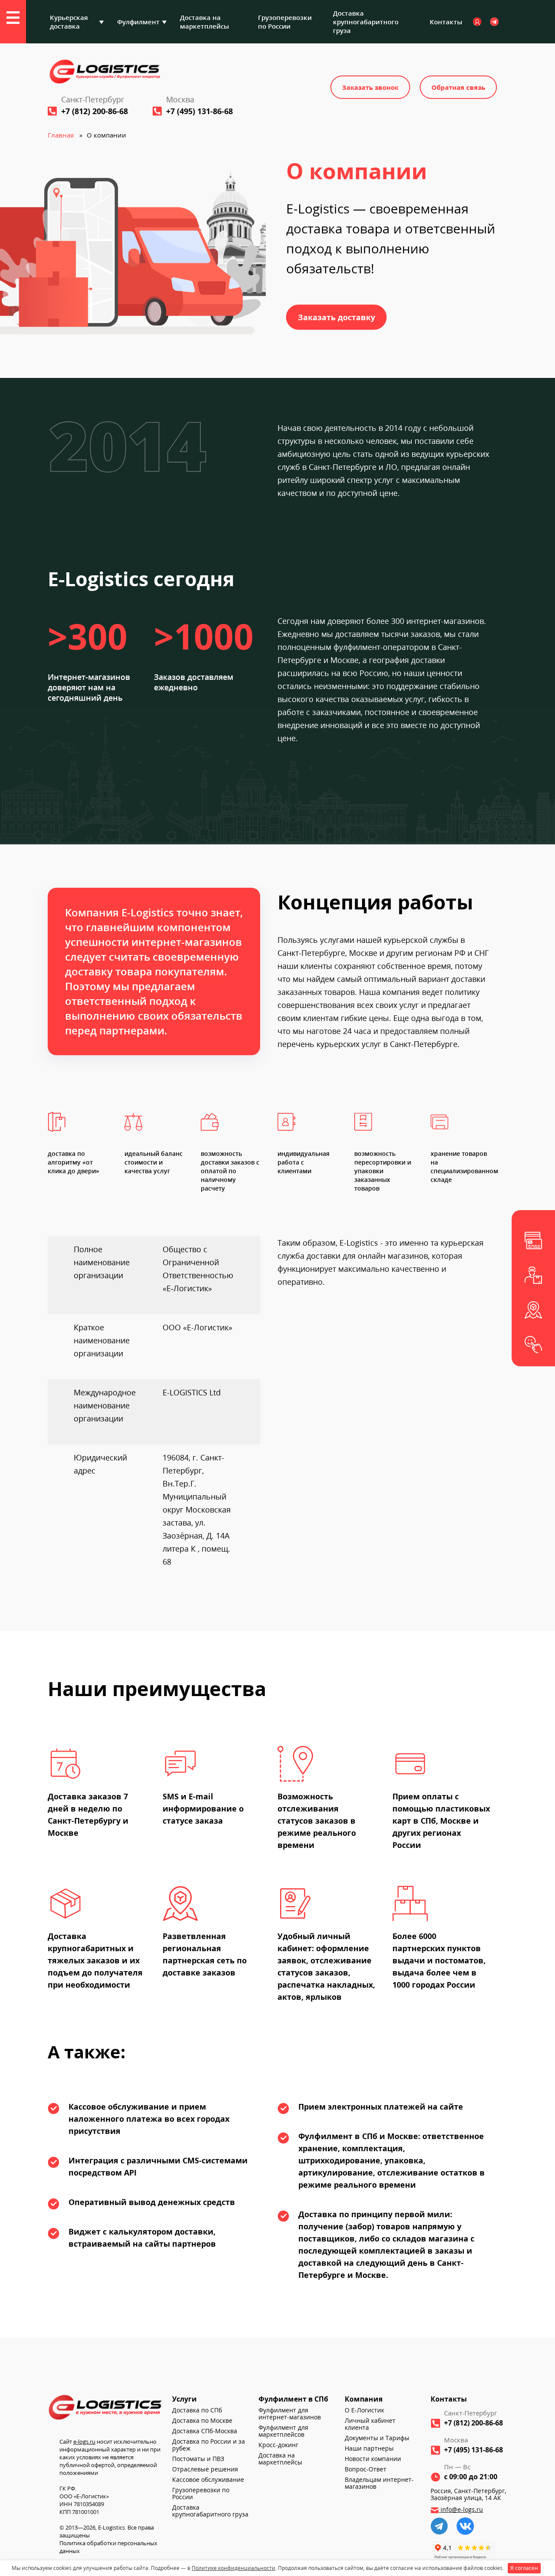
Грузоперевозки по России (285, 22)
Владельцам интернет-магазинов (379, 2483)
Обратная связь (458, 87)
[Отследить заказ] (533, 1310)
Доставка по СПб (197, 2410)
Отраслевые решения (205, 2469)
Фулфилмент (138, 22)
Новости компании (373, 2459)
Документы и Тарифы (377, 2438)
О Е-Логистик (364, 2410)
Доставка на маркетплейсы (204, 22)
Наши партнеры (369, 2448)
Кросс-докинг (278, 2445)
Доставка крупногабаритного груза (366, 22)
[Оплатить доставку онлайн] (533, 1240)
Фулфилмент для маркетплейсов (283, 2431)
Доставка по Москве (202, 2421)
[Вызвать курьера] (533, 1275)
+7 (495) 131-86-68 (199, 111)
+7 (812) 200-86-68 (95, 111)
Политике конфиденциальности (233, 2568)
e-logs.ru (84, 2441)
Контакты (446, 22)
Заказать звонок (370, 87)
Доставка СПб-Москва (205, 2431)
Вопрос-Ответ (366, 2469)
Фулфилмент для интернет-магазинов (290, 2414)
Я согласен (524, 2568)
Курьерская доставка (69, 22)
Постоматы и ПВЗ (198, 2459)
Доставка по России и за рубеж (209, 2445)
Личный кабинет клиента (370, 2424)
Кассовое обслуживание (208, 2480)
